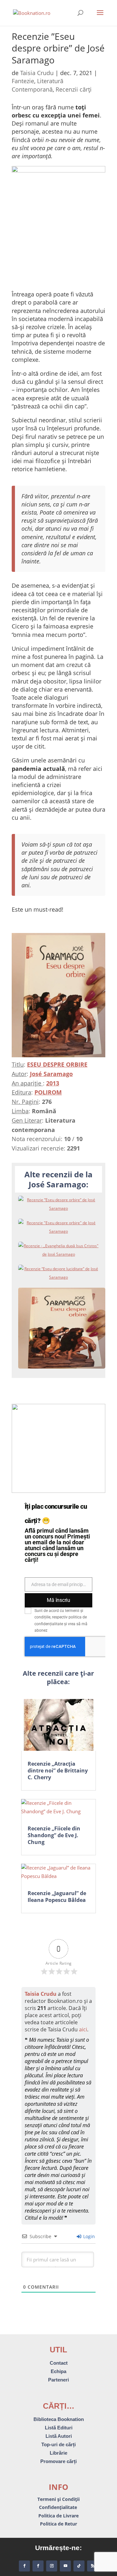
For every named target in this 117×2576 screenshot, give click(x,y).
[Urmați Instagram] (52, 2566)
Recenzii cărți (74, 89)
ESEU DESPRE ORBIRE (57, 1064)
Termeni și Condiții (58, 2499)
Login (88, 2236)
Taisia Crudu (37, 73)
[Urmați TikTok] (79, 2566)
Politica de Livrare (58, 2516)
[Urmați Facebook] (24, 2566)
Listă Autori (59, 2436)
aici (83, 2029)
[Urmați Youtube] (65, 2566)
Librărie (58, 2453)
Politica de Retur (58, 2524)
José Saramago (51, 1074)
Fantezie (23, 81)
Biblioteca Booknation (59, 2419)
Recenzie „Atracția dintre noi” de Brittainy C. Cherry (58, 1771)
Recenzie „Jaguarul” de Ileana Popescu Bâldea (57, 1897)
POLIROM (48, 1092)
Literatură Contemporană (38, 85)
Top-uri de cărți (58, 2444)
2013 (53, 1083)
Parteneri (58, 2380)
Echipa (58, 2371)
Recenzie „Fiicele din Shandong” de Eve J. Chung (54, 1835)
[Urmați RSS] (93, 2566)
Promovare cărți (58, 2461)
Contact (59, 2363)
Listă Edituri (59, 2428)
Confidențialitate (59, 2507)
